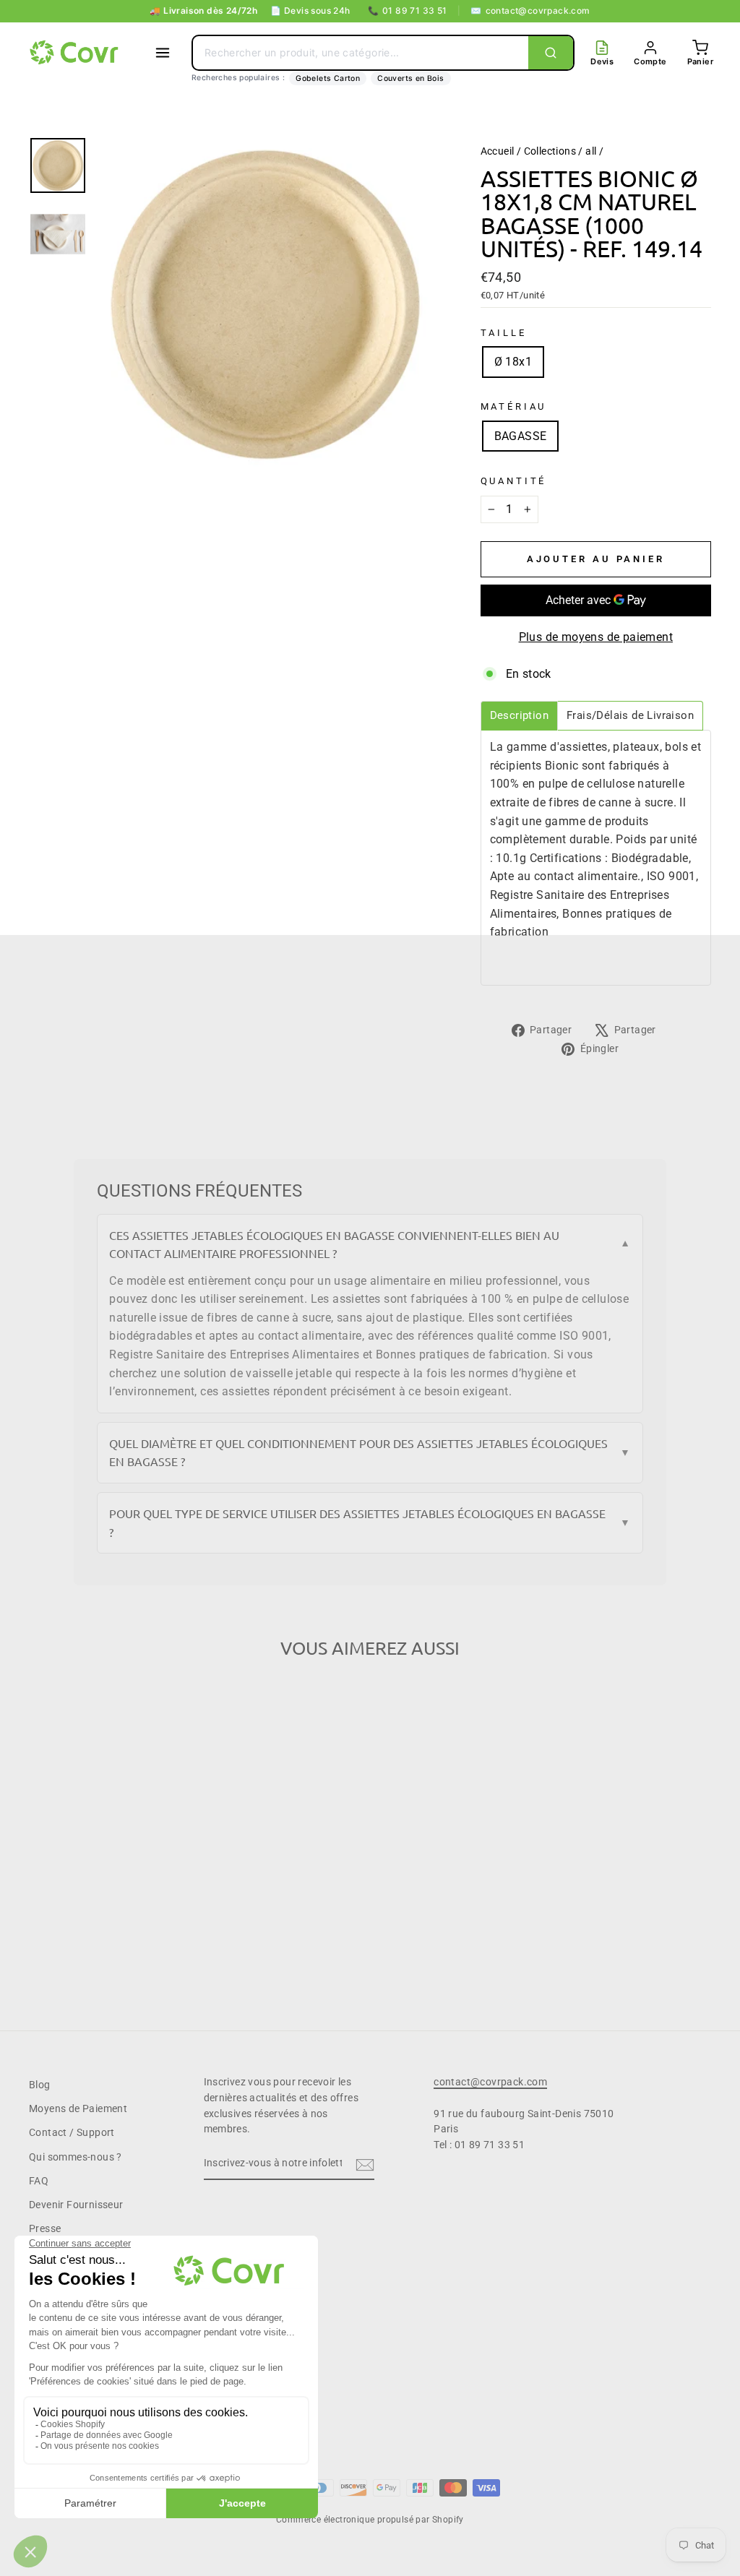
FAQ (39, 2181)
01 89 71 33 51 (408, 10)
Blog (40, 2085)
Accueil (498, 151)
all (591, 151)
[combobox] (361, 53)
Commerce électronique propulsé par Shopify (370, 2520)
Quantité (514, 481)
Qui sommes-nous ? (76, 2157)
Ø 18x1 (513, 362)
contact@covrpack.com (530, 10)
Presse (45, 2228)
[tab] (519, 716)
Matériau (514, 406)
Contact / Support (72, 2132)
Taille (504, 333)
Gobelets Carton (328, 78)
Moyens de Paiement (78, 2108)
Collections (550, 151)
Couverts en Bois (410, 78)
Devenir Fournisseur (76, 2205)
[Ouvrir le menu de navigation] (163, 53)
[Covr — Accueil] (76, 53)
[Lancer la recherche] (551, 53)
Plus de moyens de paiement (596, 637)
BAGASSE (521, 436)
